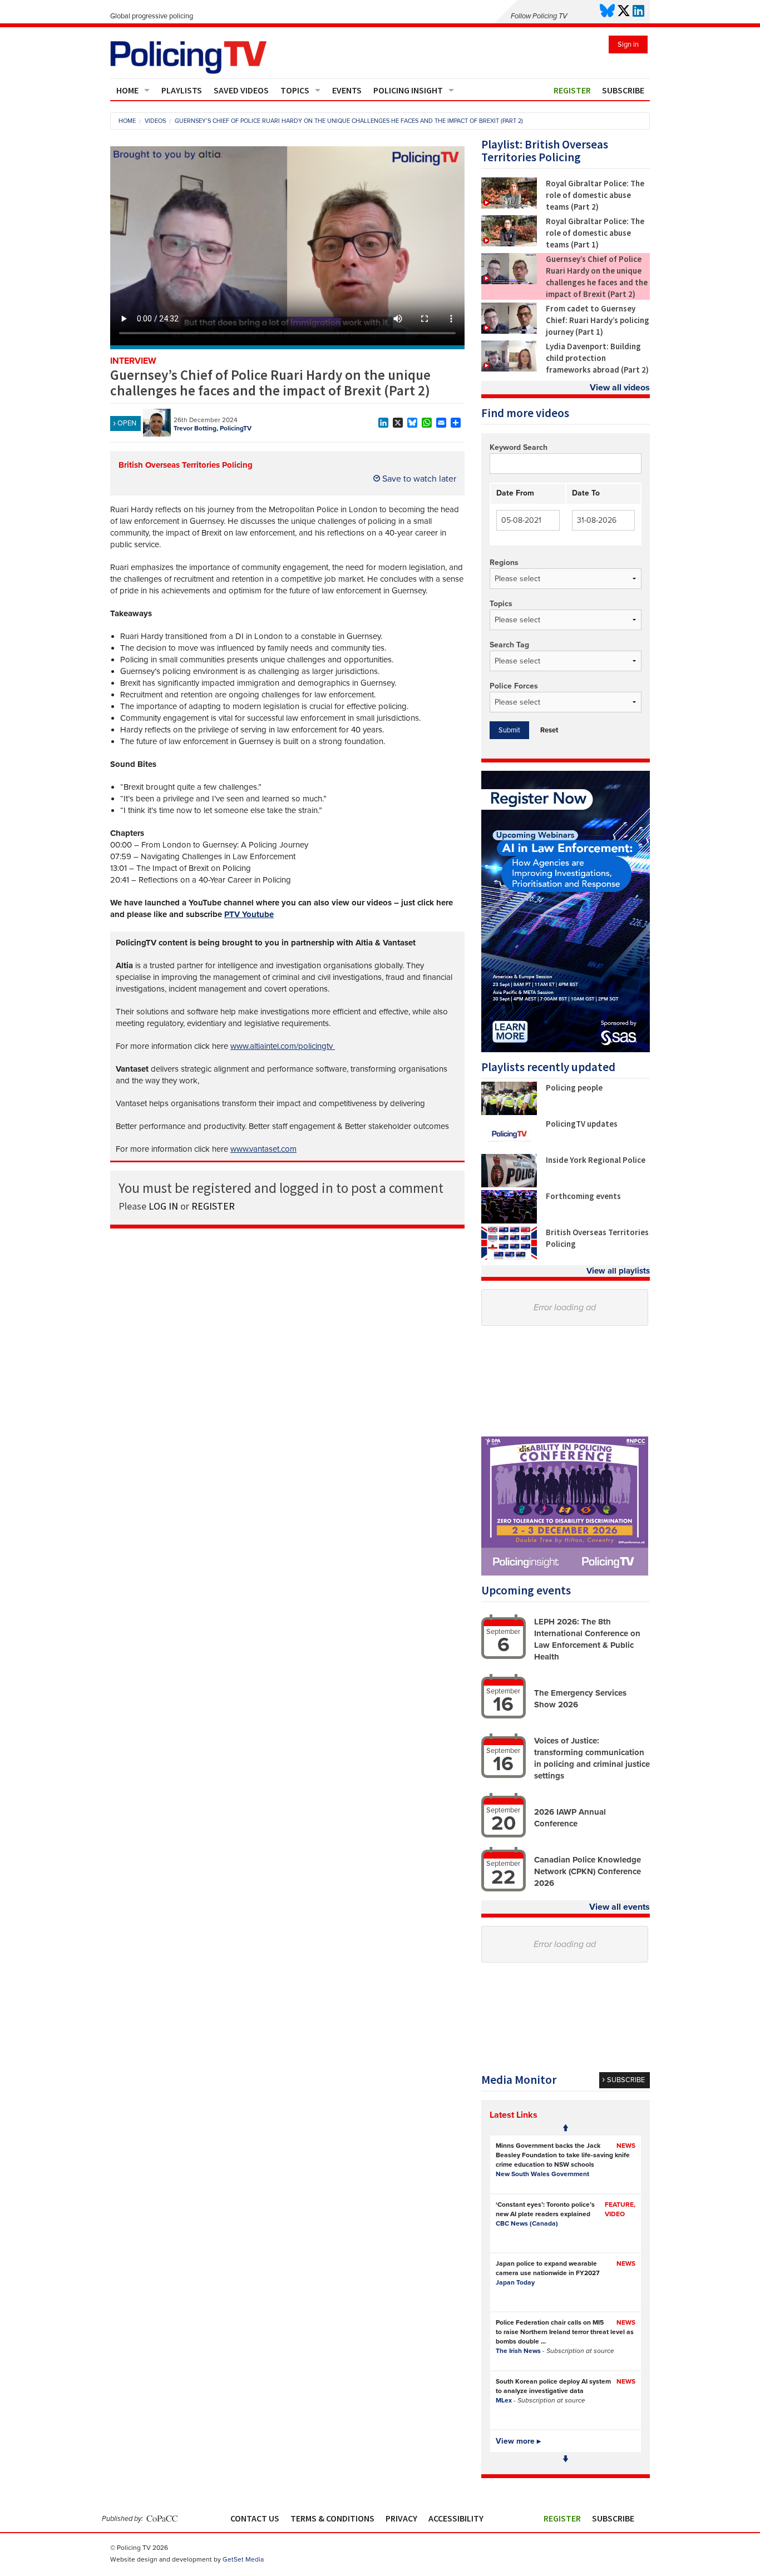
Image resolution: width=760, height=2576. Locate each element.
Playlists (182, 90)
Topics (295, 90)
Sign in (628, 44)
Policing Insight (408, 90)
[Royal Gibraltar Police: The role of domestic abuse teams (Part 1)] (509, 244)
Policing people (574, 1088)
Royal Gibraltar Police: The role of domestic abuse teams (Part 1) (595, 233)
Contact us (255, 2518)
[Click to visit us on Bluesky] (607, 11)
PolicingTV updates (582, 1124)
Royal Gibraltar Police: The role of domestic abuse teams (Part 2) (595, 195)
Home (127, 90)
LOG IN (163, 1206)
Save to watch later (418, 479)
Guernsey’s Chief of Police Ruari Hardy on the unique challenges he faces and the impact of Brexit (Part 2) (597, 276)
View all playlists (618, 1271)
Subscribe (623, 90)
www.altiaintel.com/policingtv (283, 1046)
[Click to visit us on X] (624, 11)
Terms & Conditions (332, 2518)
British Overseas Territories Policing (186, 465)
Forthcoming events (583, 1196)
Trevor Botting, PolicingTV (213, 428)
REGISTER (213, 1206)
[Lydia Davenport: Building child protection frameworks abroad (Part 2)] (509, 369)
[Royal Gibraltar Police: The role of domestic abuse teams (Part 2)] (509, 206)
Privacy (401, 2518)
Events (347, 90)
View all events (620, 1907)
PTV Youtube (249, 914)
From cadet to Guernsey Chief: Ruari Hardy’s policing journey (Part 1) (598, 320)
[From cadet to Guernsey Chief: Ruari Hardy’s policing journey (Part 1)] (509, 331)
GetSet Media (243, 2559)
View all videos (620, 388)
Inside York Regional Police (596, 1160)
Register (572, 90)
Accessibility (456, 2518)
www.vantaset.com (263, 1149)
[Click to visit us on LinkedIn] (638, 11)
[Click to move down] (566, 2459)
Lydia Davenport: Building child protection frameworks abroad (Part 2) (597, 358)
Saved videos (241, 90)
